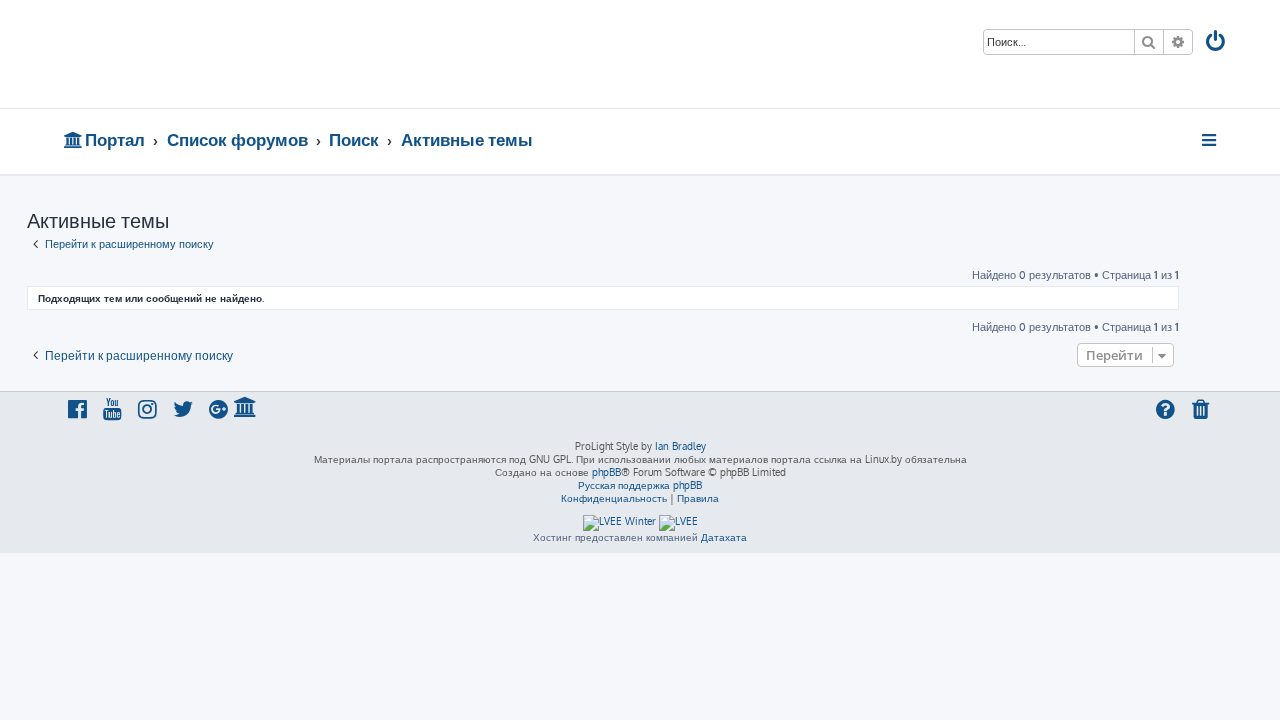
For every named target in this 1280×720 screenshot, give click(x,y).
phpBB (606, 472)
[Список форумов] (207, 54)
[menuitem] (1217, 43)
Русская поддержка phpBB (640, 485)
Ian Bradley (680, 446)
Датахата (724, 537)
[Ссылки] (1210, 140)
